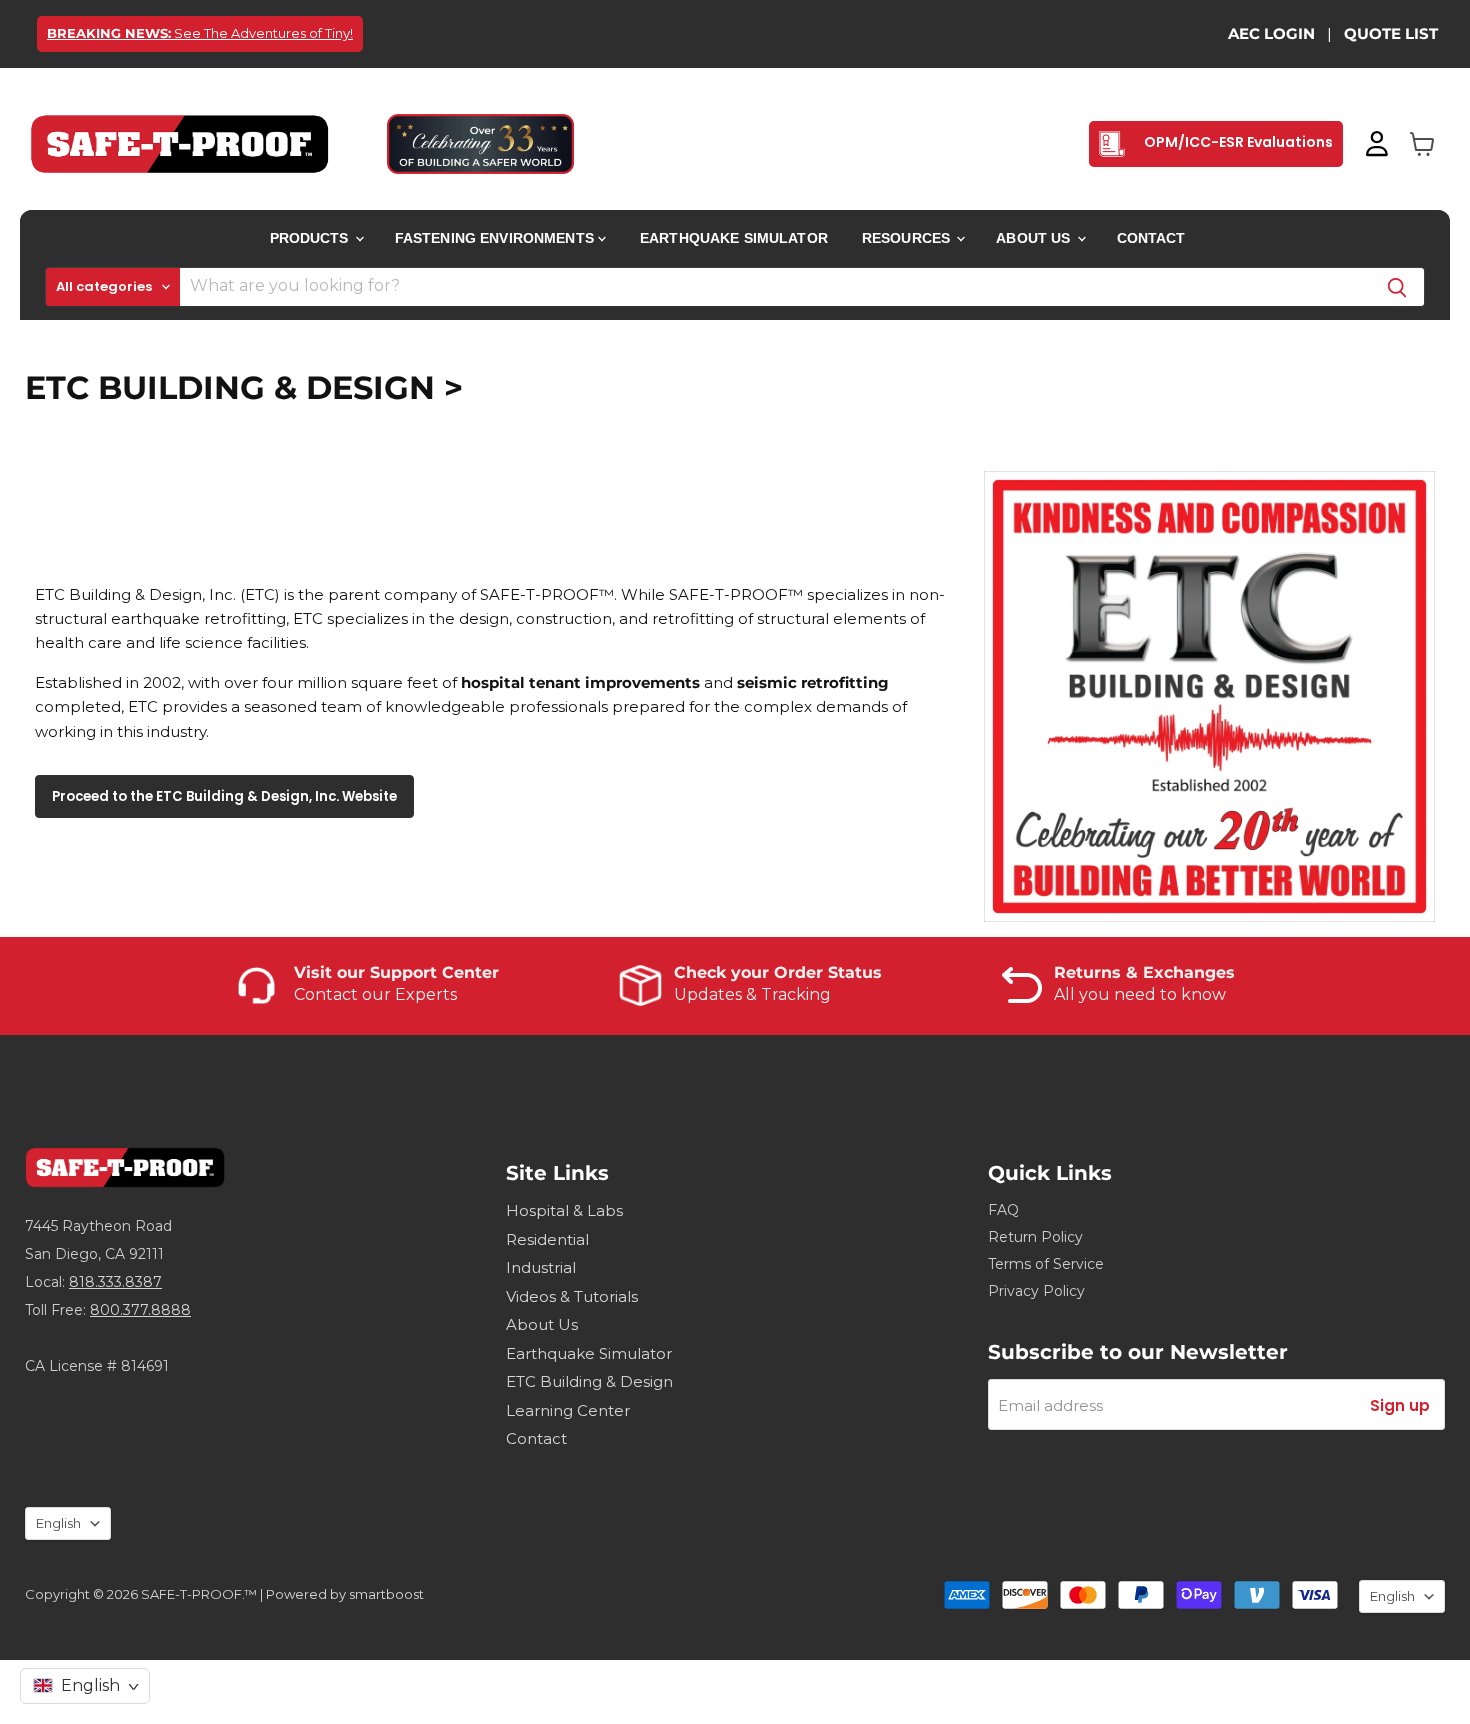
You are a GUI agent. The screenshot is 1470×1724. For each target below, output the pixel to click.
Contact (1151, 238)
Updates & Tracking (752, 994)
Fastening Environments (496, 238)
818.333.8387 (115, 1282)
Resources (908, 238)
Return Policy (1035, 1237)
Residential (547, 1239)
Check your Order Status (778, 973)
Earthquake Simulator (734, 238)
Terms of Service (1046, 1264)
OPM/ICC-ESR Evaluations (1237, 142)
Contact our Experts (375, 994)
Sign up (1400, 1405)
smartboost (386, 1594)
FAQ (1003, 1210)
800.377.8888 (140, 1310)
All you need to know (1140, 994)
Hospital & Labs (564, 1210)
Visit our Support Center (396, 973)
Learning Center (568, 1410)
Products (311, 238)
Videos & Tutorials (572, 1296)
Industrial (541, 1267)
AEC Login (1271, 33)
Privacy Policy (1036, 1291)
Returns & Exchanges (1144, 973)
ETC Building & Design (589, 1381)
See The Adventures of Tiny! (200, 33)
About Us (1035, 238)
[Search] (1397, 287)
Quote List (1391, 33)
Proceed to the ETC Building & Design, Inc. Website (224, 796)
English (58, 1523)
